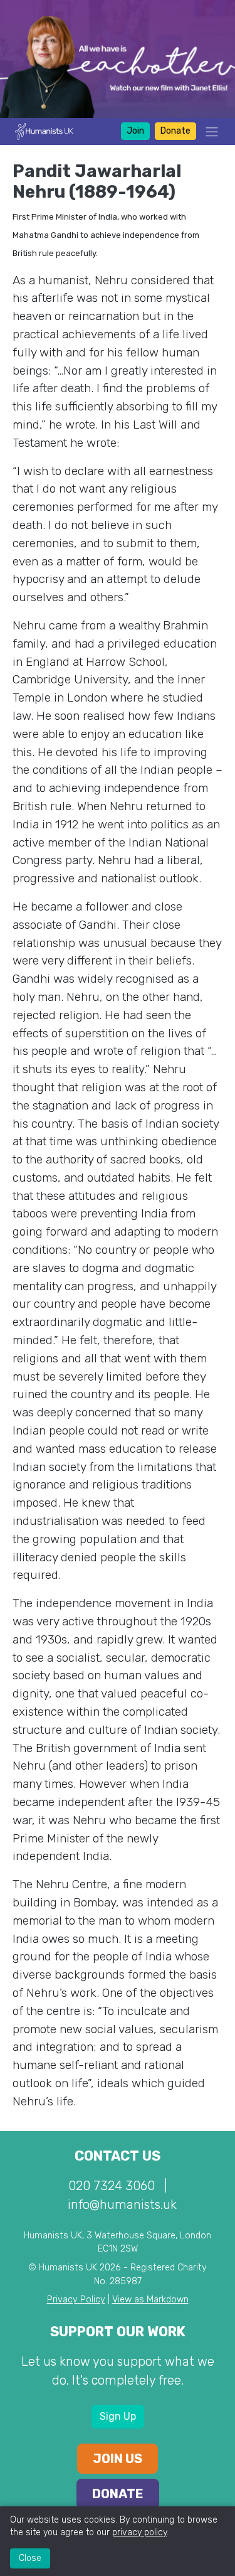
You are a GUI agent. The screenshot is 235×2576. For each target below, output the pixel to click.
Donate (175, 131)
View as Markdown (150, 2300)
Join (135, 131)
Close (30, 2558)
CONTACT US (118, 2156)
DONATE (118, 2494)
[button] (208, 131)
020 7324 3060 (112, 2186)
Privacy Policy (76, 2300)
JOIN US (118, 2459)
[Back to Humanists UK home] (44, 130)
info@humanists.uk (122, 2205)
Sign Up (118, 2416)
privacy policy (139, 2532)
